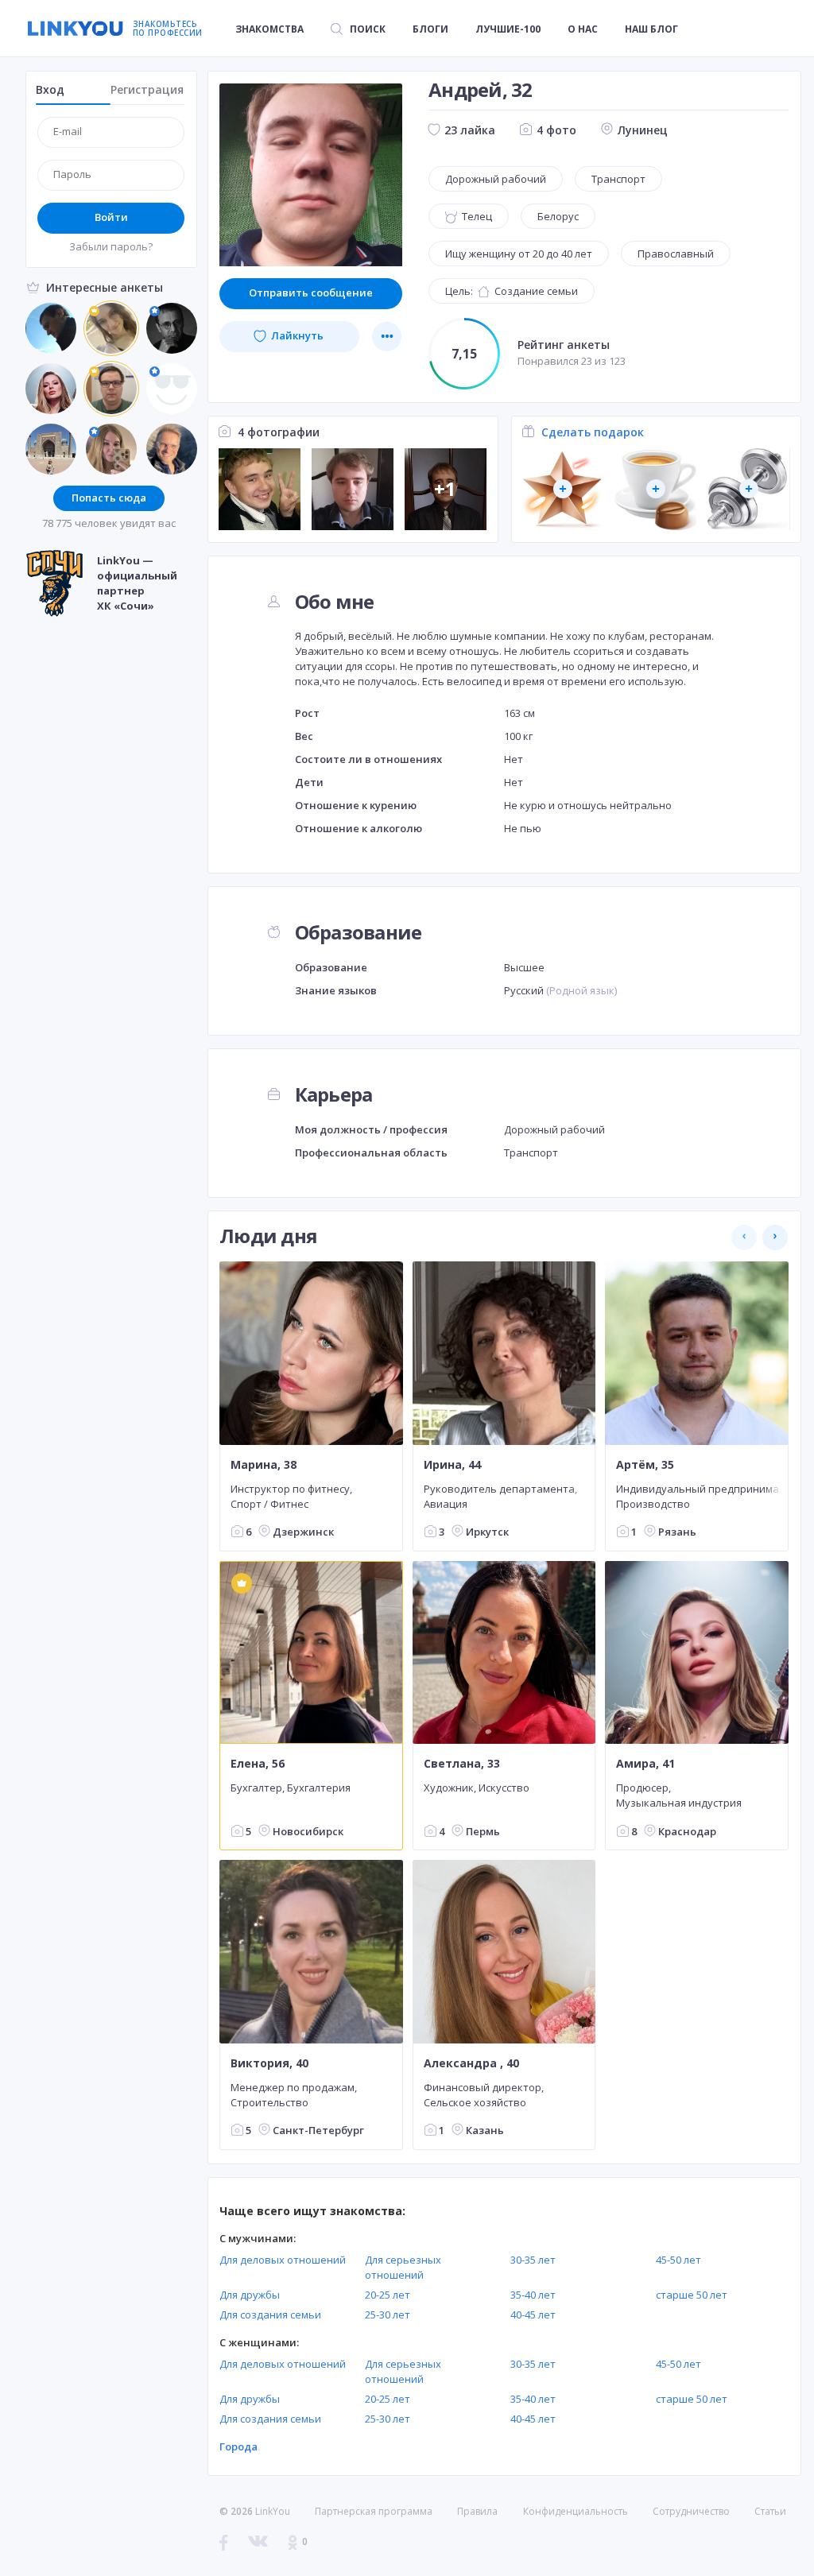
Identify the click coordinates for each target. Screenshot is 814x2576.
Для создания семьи (270, 2315)
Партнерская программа (374, 2511)
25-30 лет (388, 2315)
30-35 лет (533, 2260)
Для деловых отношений (283, 2260)
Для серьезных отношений (403, 2267)
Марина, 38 (264, 1464)
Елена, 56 (258, 1764)
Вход (50, 89)
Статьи (770, 2511)
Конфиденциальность (576, 2511)
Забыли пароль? (111, 246)
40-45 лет (533, 2315)
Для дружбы (250, 2295)
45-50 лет (678, 2260)
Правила (477, 2511)
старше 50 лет (692, 2295)
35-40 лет (533, 2295)
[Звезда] (562, 489)
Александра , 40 (471, 2063)
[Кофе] (655, 489)
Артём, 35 (645, 1464)
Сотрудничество (691, 2512)
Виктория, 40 (269, 2063)
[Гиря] (748, 489)
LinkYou (273, 2511)
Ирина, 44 (452, 1464)
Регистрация (147, 89)
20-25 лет (388, 2295)
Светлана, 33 (462, 1764)
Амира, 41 (645, 1764)
